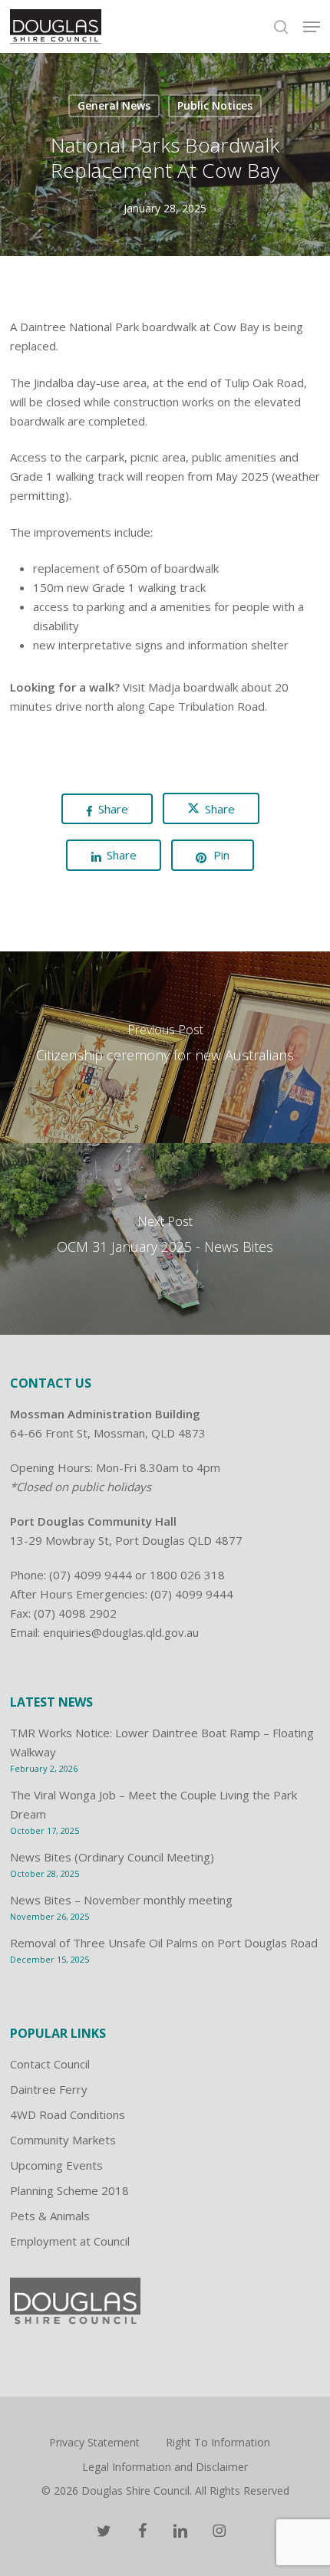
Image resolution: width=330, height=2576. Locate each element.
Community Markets (63, 2140)
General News (114, 105)
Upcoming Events (56, 2165)
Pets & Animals (50, 2216)
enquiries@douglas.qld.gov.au (121, 1632)
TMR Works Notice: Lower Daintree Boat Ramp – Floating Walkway (162, 1742)
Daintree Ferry (49, 2089)
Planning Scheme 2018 (69, 2190)
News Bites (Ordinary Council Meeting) (112, 1857)
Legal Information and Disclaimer (165, 2467)
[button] (312, 27)
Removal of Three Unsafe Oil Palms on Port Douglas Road (164, 1943)
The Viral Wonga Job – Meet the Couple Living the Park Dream (153, 1804)
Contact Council (50, 2064)
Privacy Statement (94, 2442)
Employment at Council (70, 2241)
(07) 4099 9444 (91, 1575)
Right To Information (218, 2442)
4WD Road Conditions (68, 2114)
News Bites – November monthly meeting (121, 1900)
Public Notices (215, 105)
